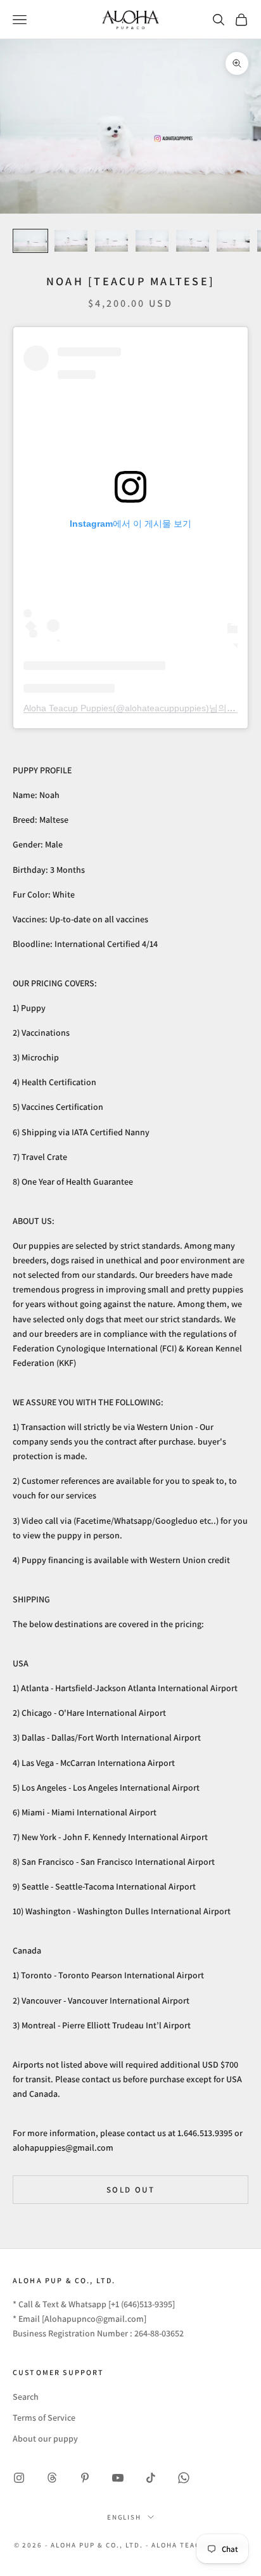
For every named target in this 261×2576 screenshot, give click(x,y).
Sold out (130, 2190)
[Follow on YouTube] (118, 2478)
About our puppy (45, 2438)
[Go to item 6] (233, 241)
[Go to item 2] (71, 241)
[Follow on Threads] (52, 2478)
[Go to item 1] (30, 241)
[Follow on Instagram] (19, 2478)
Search (26, 2397)
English (124, 2517)
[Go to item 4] (152, 241)
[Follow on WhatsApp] (184, 2478)
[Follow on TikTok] (151, 2478)
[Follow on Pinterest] (85, 2478)
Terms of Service (44, 2418)
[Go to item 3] (111, 241)
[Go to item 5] (193, 241)
